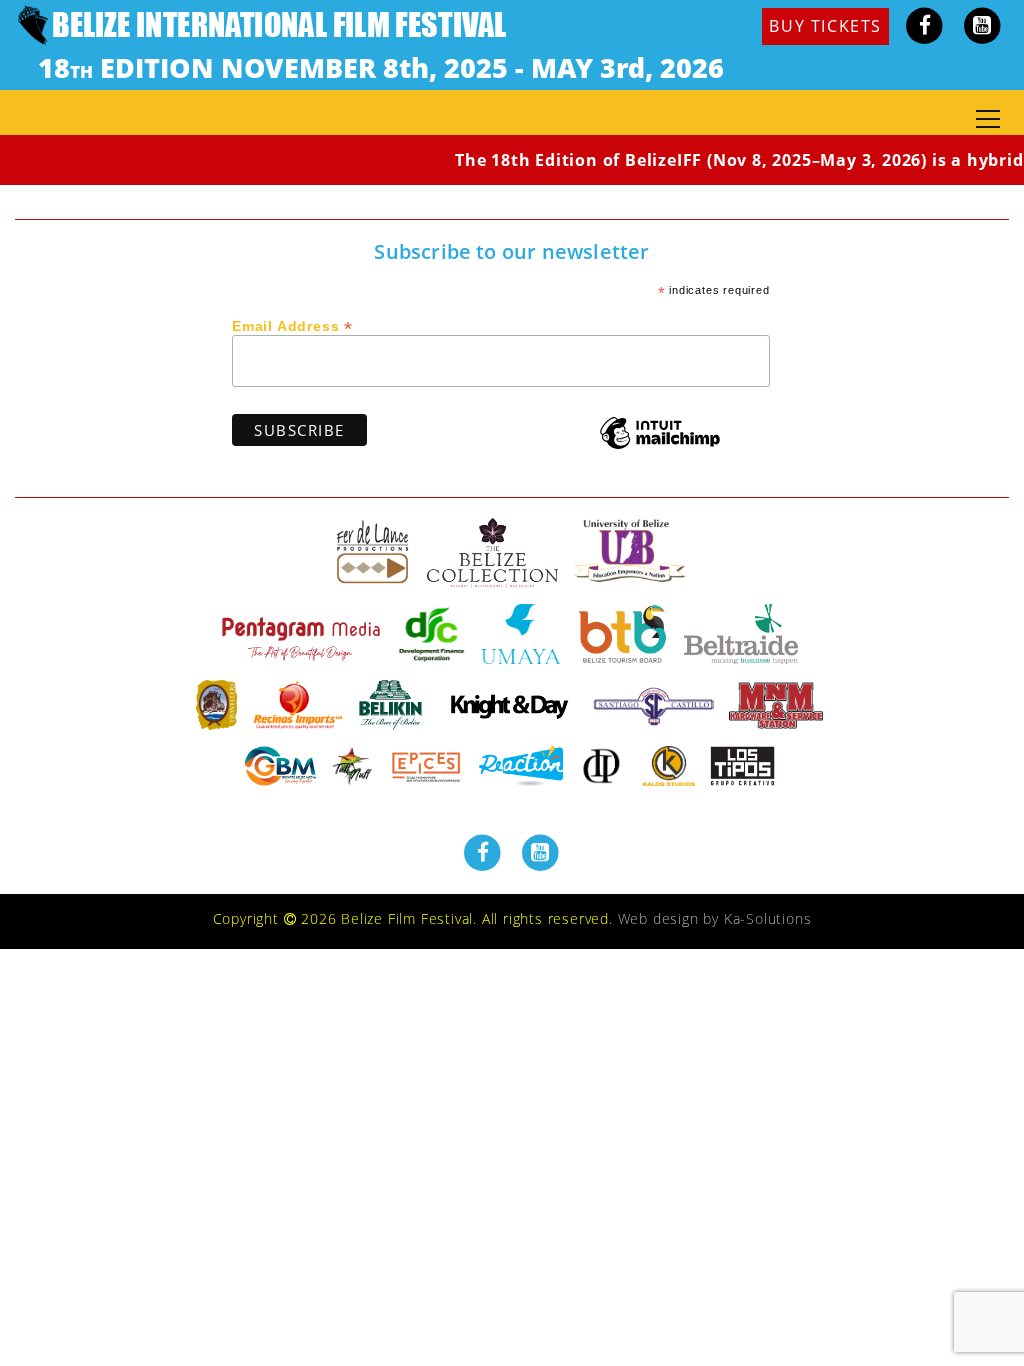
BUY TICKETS (825, 26)
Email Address (292, 325)
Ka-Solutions (768, 918)
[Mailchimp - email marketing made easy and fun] (660, 447)
